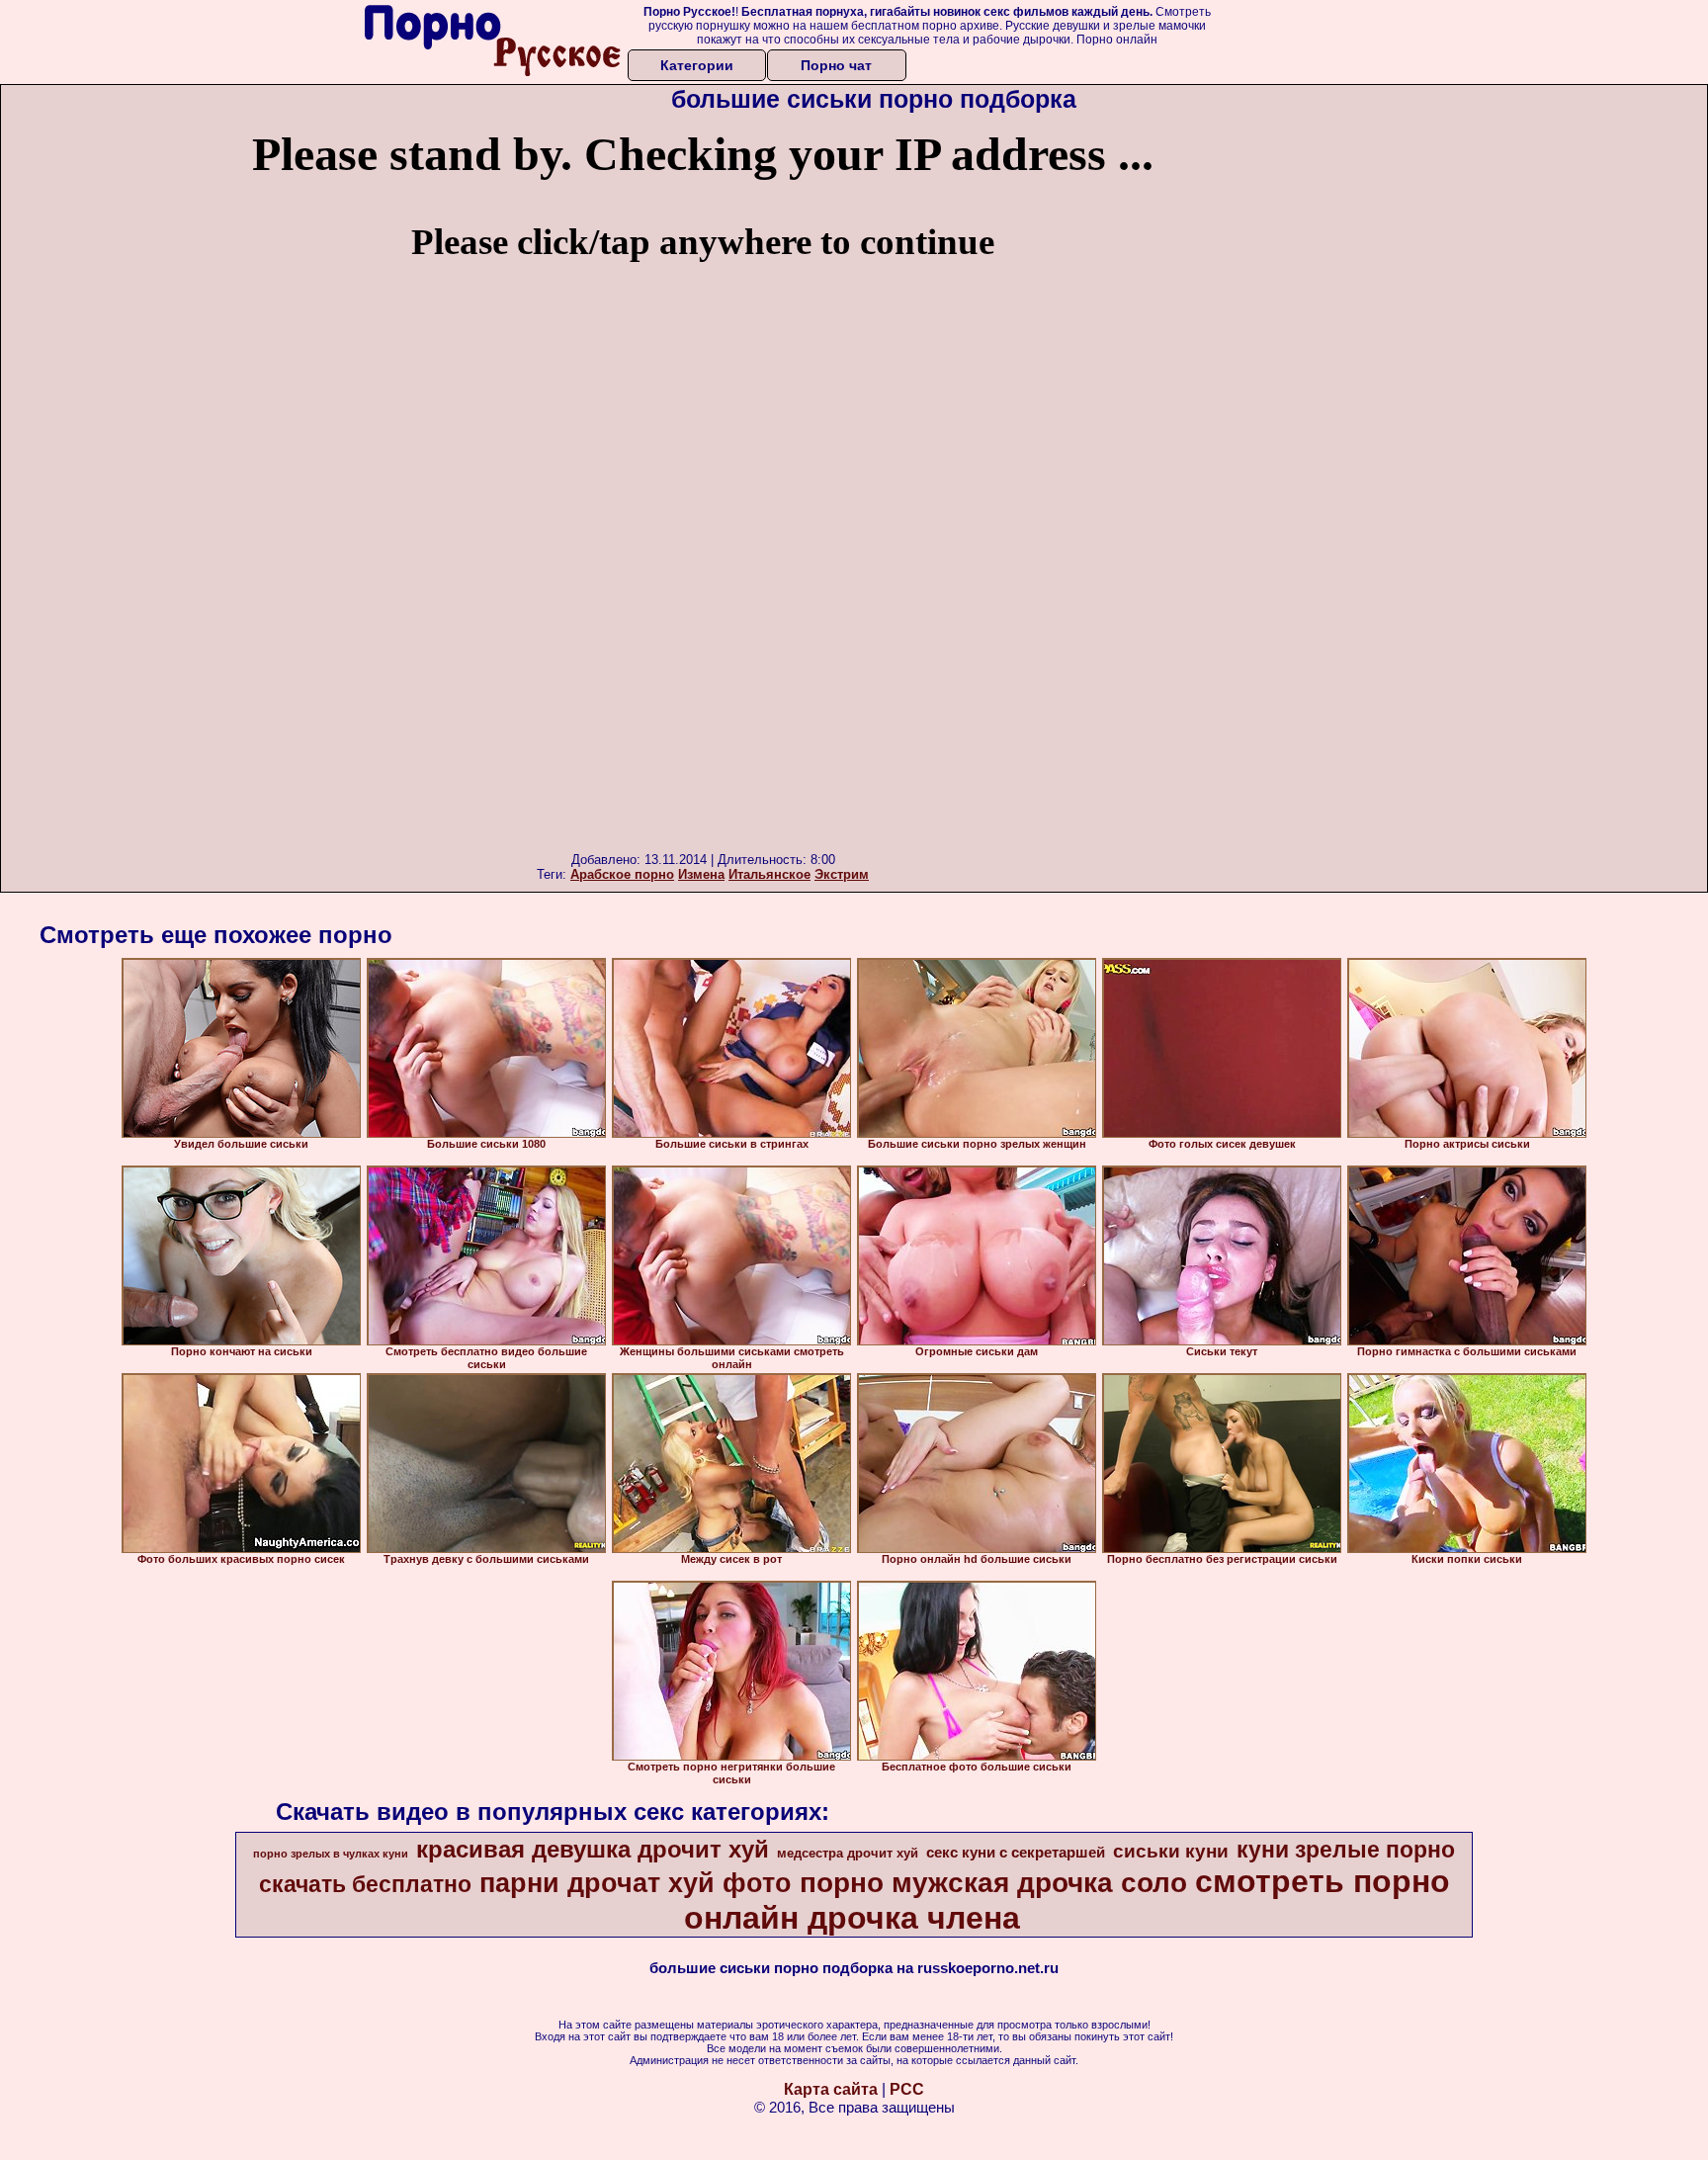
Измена (701, 874)
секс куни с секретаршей (1016, 1853)
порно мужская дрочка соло (993, 1883)
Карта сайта (831, 2089)
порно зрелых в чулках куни (331, 1854)
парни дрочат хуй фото (636, 1883)
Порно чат (836, 65)
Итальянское (769, 874)
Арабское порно (622, 874)
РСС (907, 2089)
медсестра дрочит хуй (848, 1853)
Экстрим (842, 874)
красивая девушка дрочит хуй (593, 1849)
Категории (697, 65)
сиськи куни (1171, 1851)
